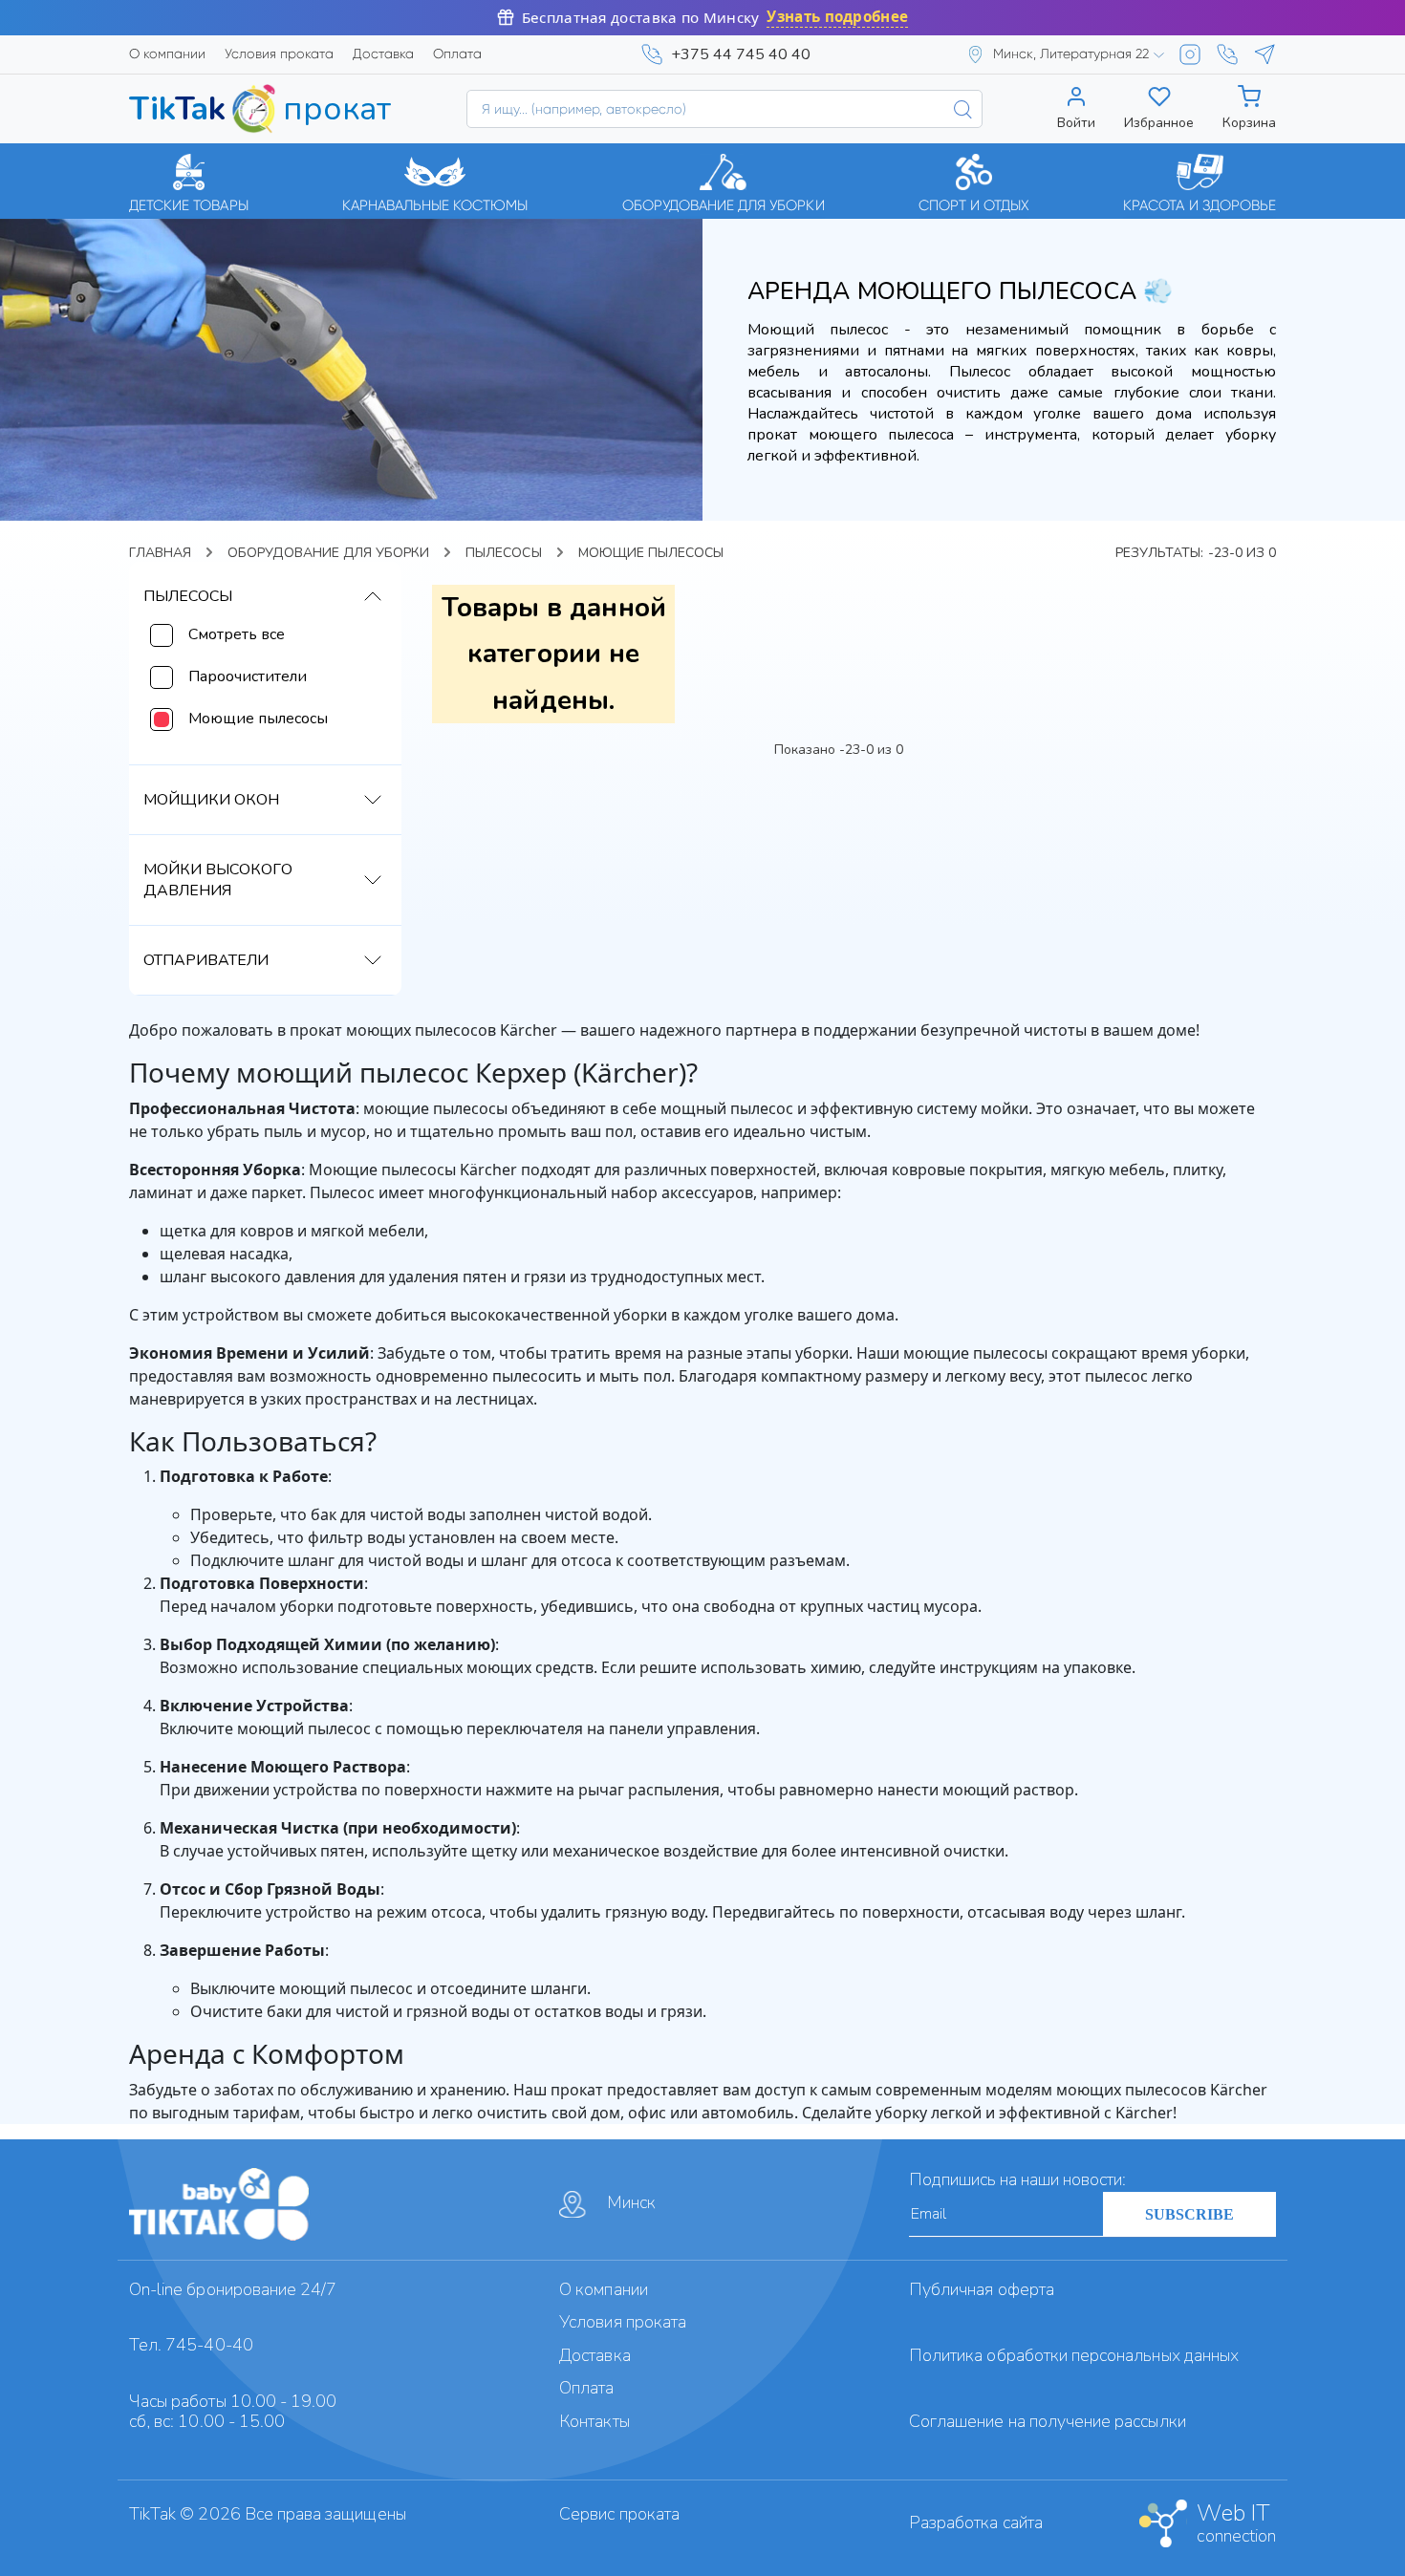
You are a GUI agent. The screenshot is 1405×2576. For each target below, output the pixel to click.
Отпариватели (206, 960)
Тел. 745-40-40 (191, 2345)
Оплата (457, 54)
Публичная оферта (982, 2289)
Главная (160, 553)
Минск (631, 2202)
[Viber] (1227, 54)
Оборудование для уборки (328, 553)
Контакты (594, 2421)
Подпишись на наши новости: (1017, 2179)
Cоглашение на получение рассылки (1048, 2421)
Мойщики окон (211, 800)
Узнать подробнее (837, 17)
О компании (167, 54)
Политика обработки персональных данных (1074, 2355)
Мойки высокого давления (218, 880)
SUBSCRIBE (1189, 2214)
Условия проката (279, 54)
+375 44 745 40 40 (741, 54)
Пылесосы (503, 553)
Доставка (383, 54)
